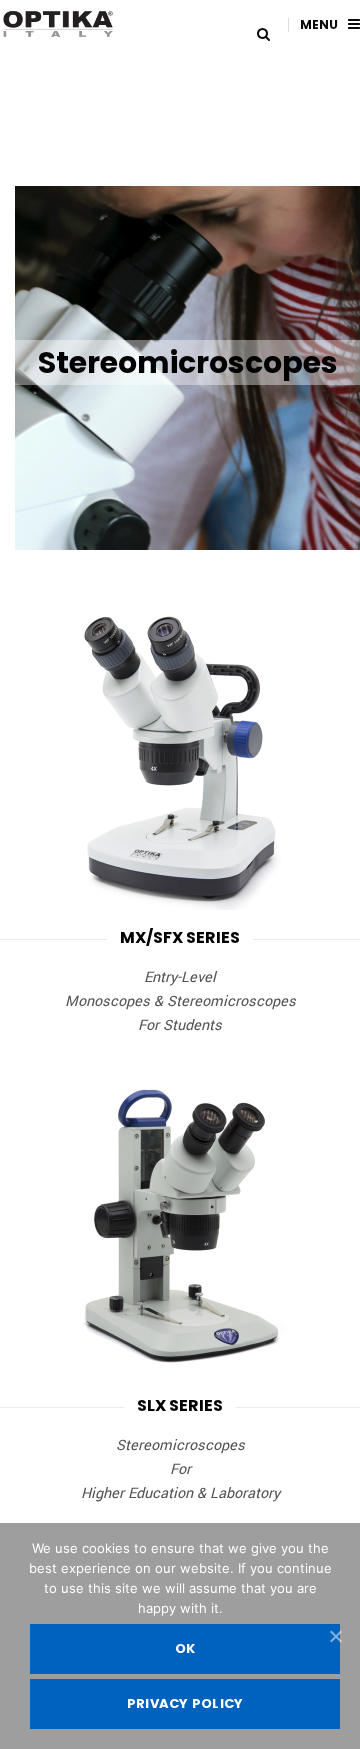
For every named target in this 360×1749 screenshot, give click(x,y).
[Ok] (335, 1636)
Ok (185, 1648)
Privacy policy (185, 1703)
